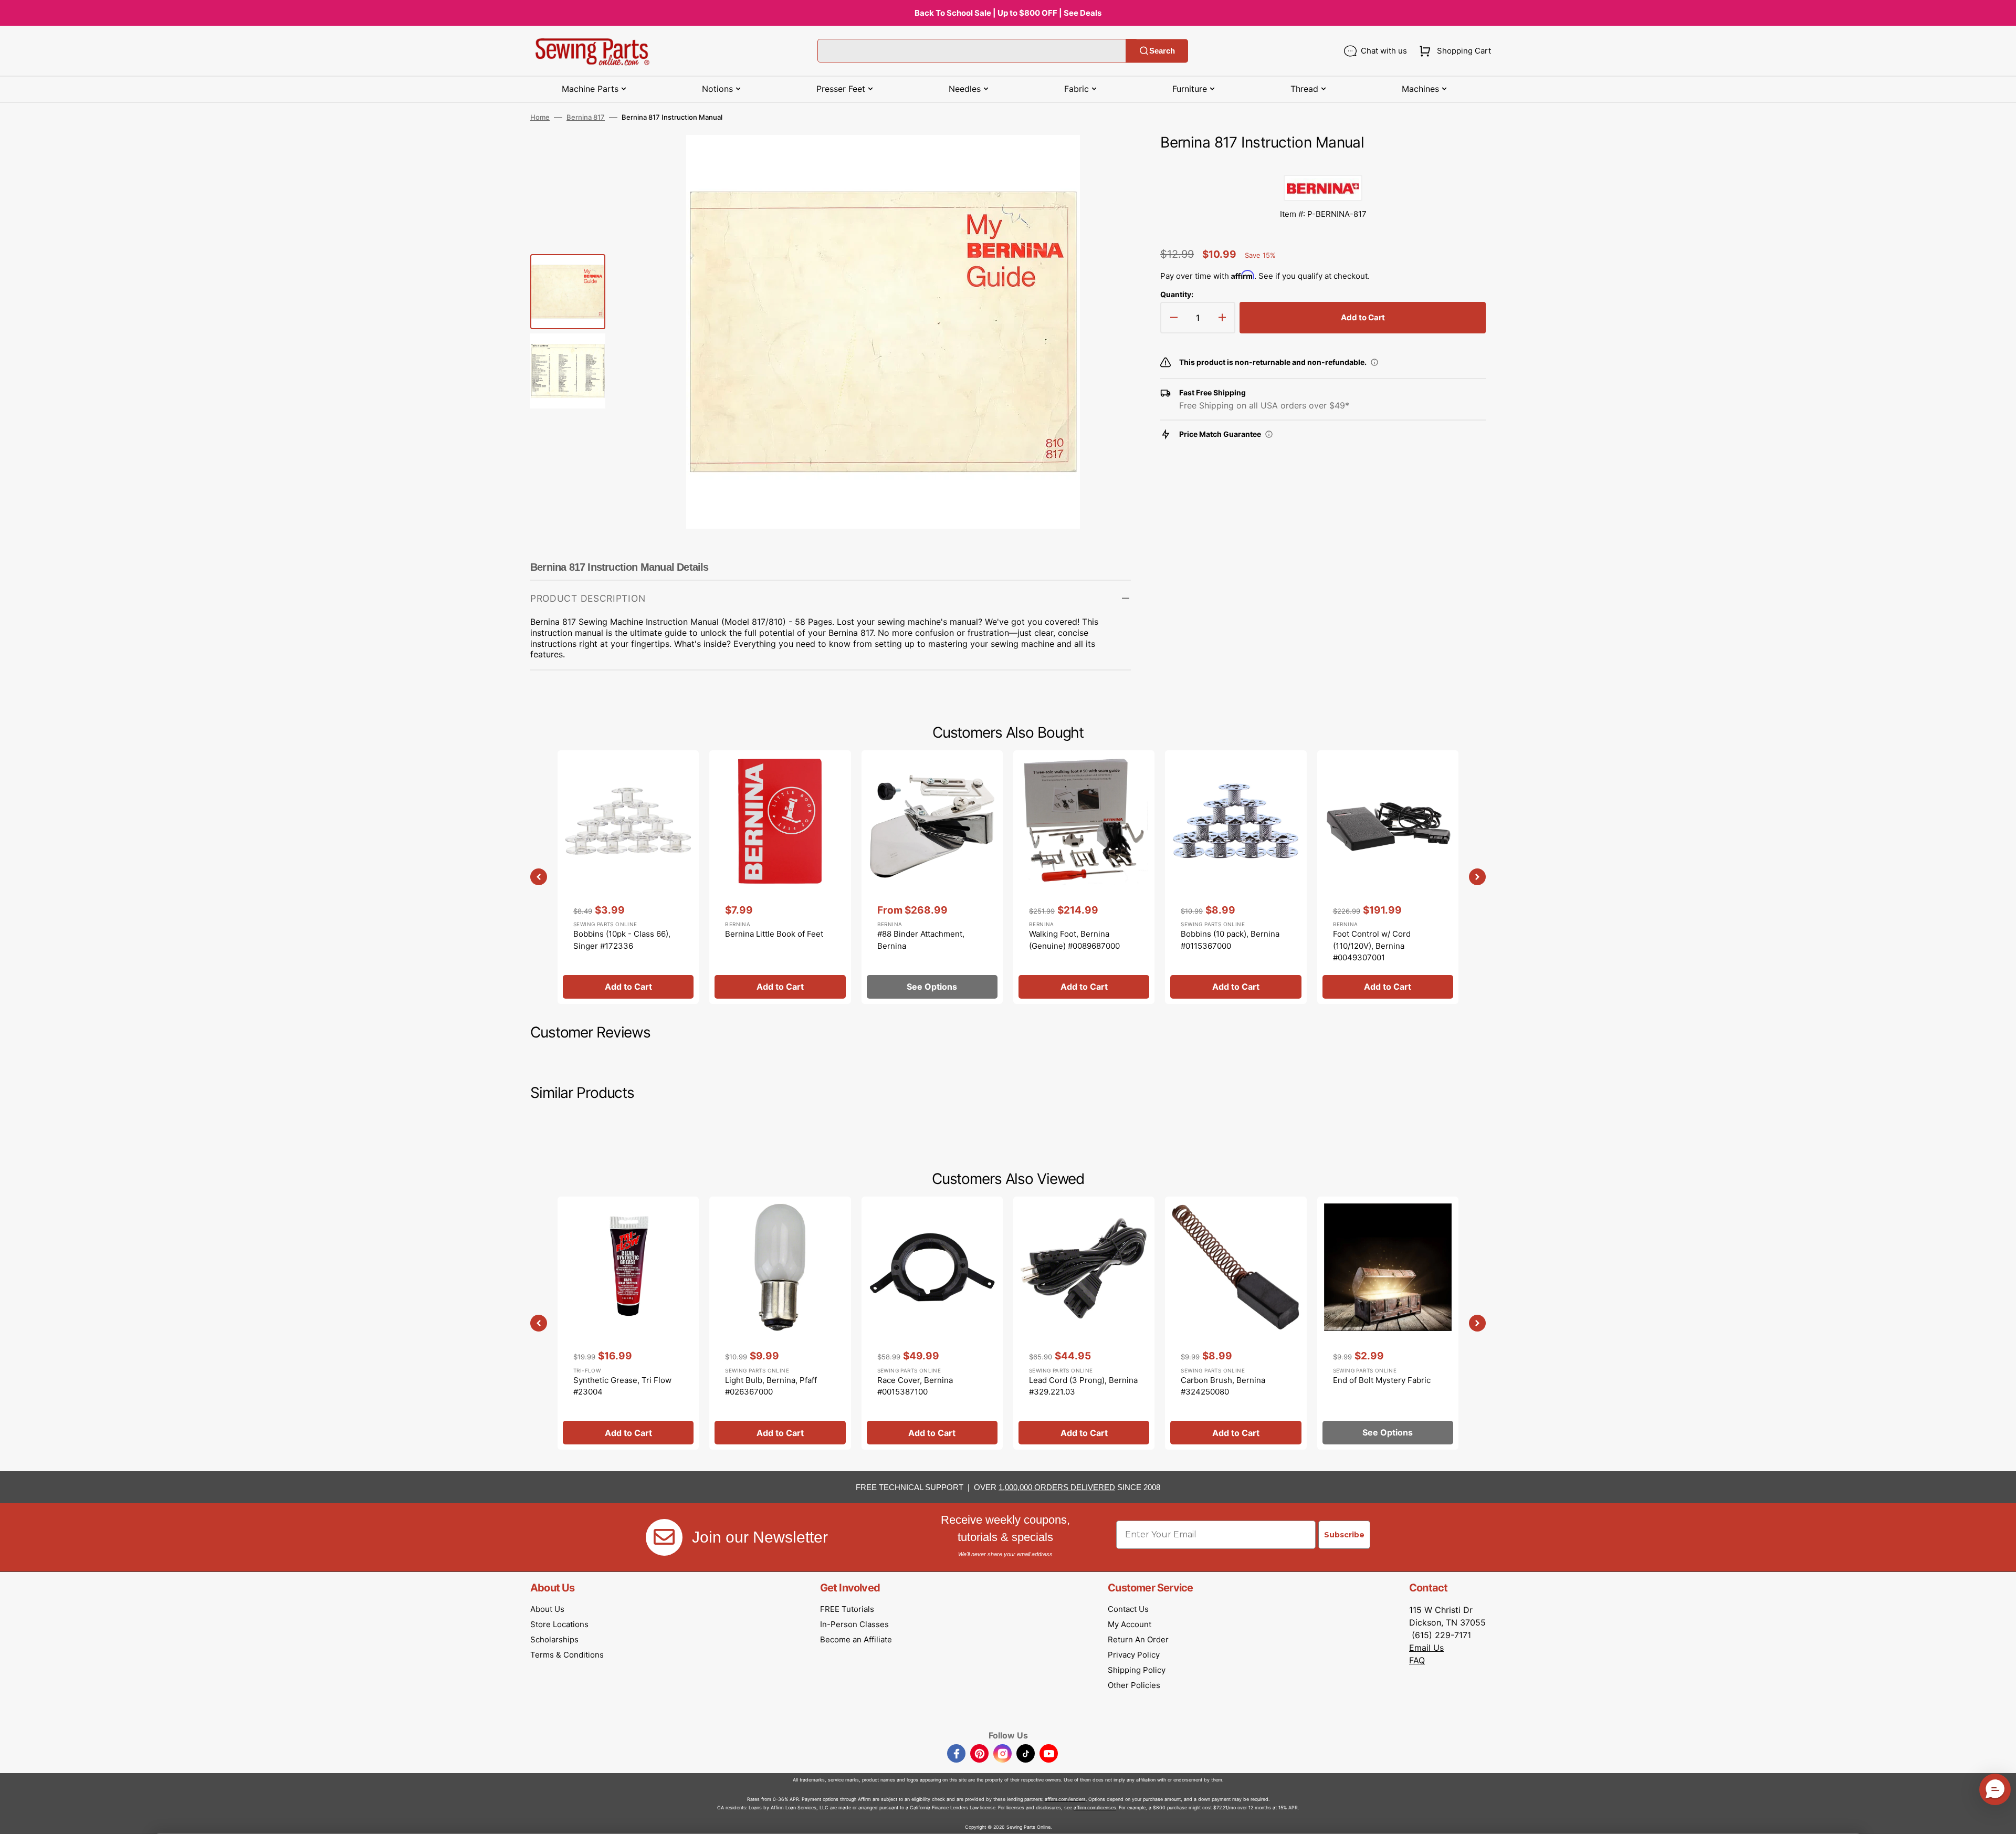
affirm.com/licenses (1095, 1807)
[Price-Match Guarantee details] (1269, 434)
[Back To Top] (2000, 1818)
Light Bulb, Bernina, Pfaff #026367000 (771, 1386)
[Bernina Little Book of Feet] (780, 877)
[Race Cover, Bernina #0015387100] (932, 1323)
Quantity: (1177, 294)
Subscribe (1344, 1535)
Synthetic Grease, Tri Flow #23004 (622, 1386)
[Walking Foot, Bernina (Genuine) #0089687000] (1084, 877)
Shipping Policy (1137, 1670)
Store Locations (559, 1624)
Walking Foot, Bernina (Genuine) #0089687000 (1074, 940)
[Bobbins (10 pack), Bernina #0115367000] (1236, 877)
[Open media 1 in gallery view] (1107, 159)
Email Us (1426, 1648)
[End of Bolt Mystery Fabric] (1388, 1323)
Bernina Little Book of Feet (774, 934)
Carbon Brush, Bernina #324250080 (1223, 1386)
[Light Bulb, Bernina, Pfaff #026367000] (780, 1323)
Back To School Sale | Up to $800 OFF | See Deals (1008, 13)
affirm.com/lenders (1065, 1799)
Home (540, 117)
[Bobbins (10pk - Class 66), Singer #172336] (628, 877)
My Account (1130, 1624)
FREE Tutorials (847, 1609)
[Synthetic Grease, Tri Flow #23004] (628, 1323)
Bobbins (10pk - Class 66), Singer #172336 (622, 940)
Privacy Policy (1134, 1655)
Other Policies (1134, 1685)
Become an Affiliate (856, 1639)
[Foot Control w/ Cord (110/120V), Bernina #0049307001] (1388, 877)
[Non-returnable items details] (1374, 362)
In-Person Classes (854, 1624)
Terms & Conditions (567, 1655)
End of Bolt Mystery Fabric (1382, 1380)
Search (1162, 51)
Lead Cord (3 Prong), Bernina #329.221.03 (1083, 1386)
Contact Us (1128, 1609)
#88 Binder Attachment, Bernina (921, 940)
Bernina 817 (586, 117)
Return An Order (1138, 1639)
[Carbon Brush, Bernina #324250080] (1236, 1323)
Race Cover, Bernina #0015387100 (915, 1386)
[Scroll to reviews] (1323, 164)
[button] (1453, 51)
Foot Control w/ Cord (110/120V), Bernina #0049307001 (1372, 946)
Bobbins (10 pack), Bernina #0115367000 (1230, 940)
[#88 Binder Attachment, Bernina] (932, 877)
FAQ (1417, 1660)
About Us (547, 1609)
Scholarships (554, 1639)
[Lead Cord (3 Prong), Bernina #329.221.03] (1084, 1323)
